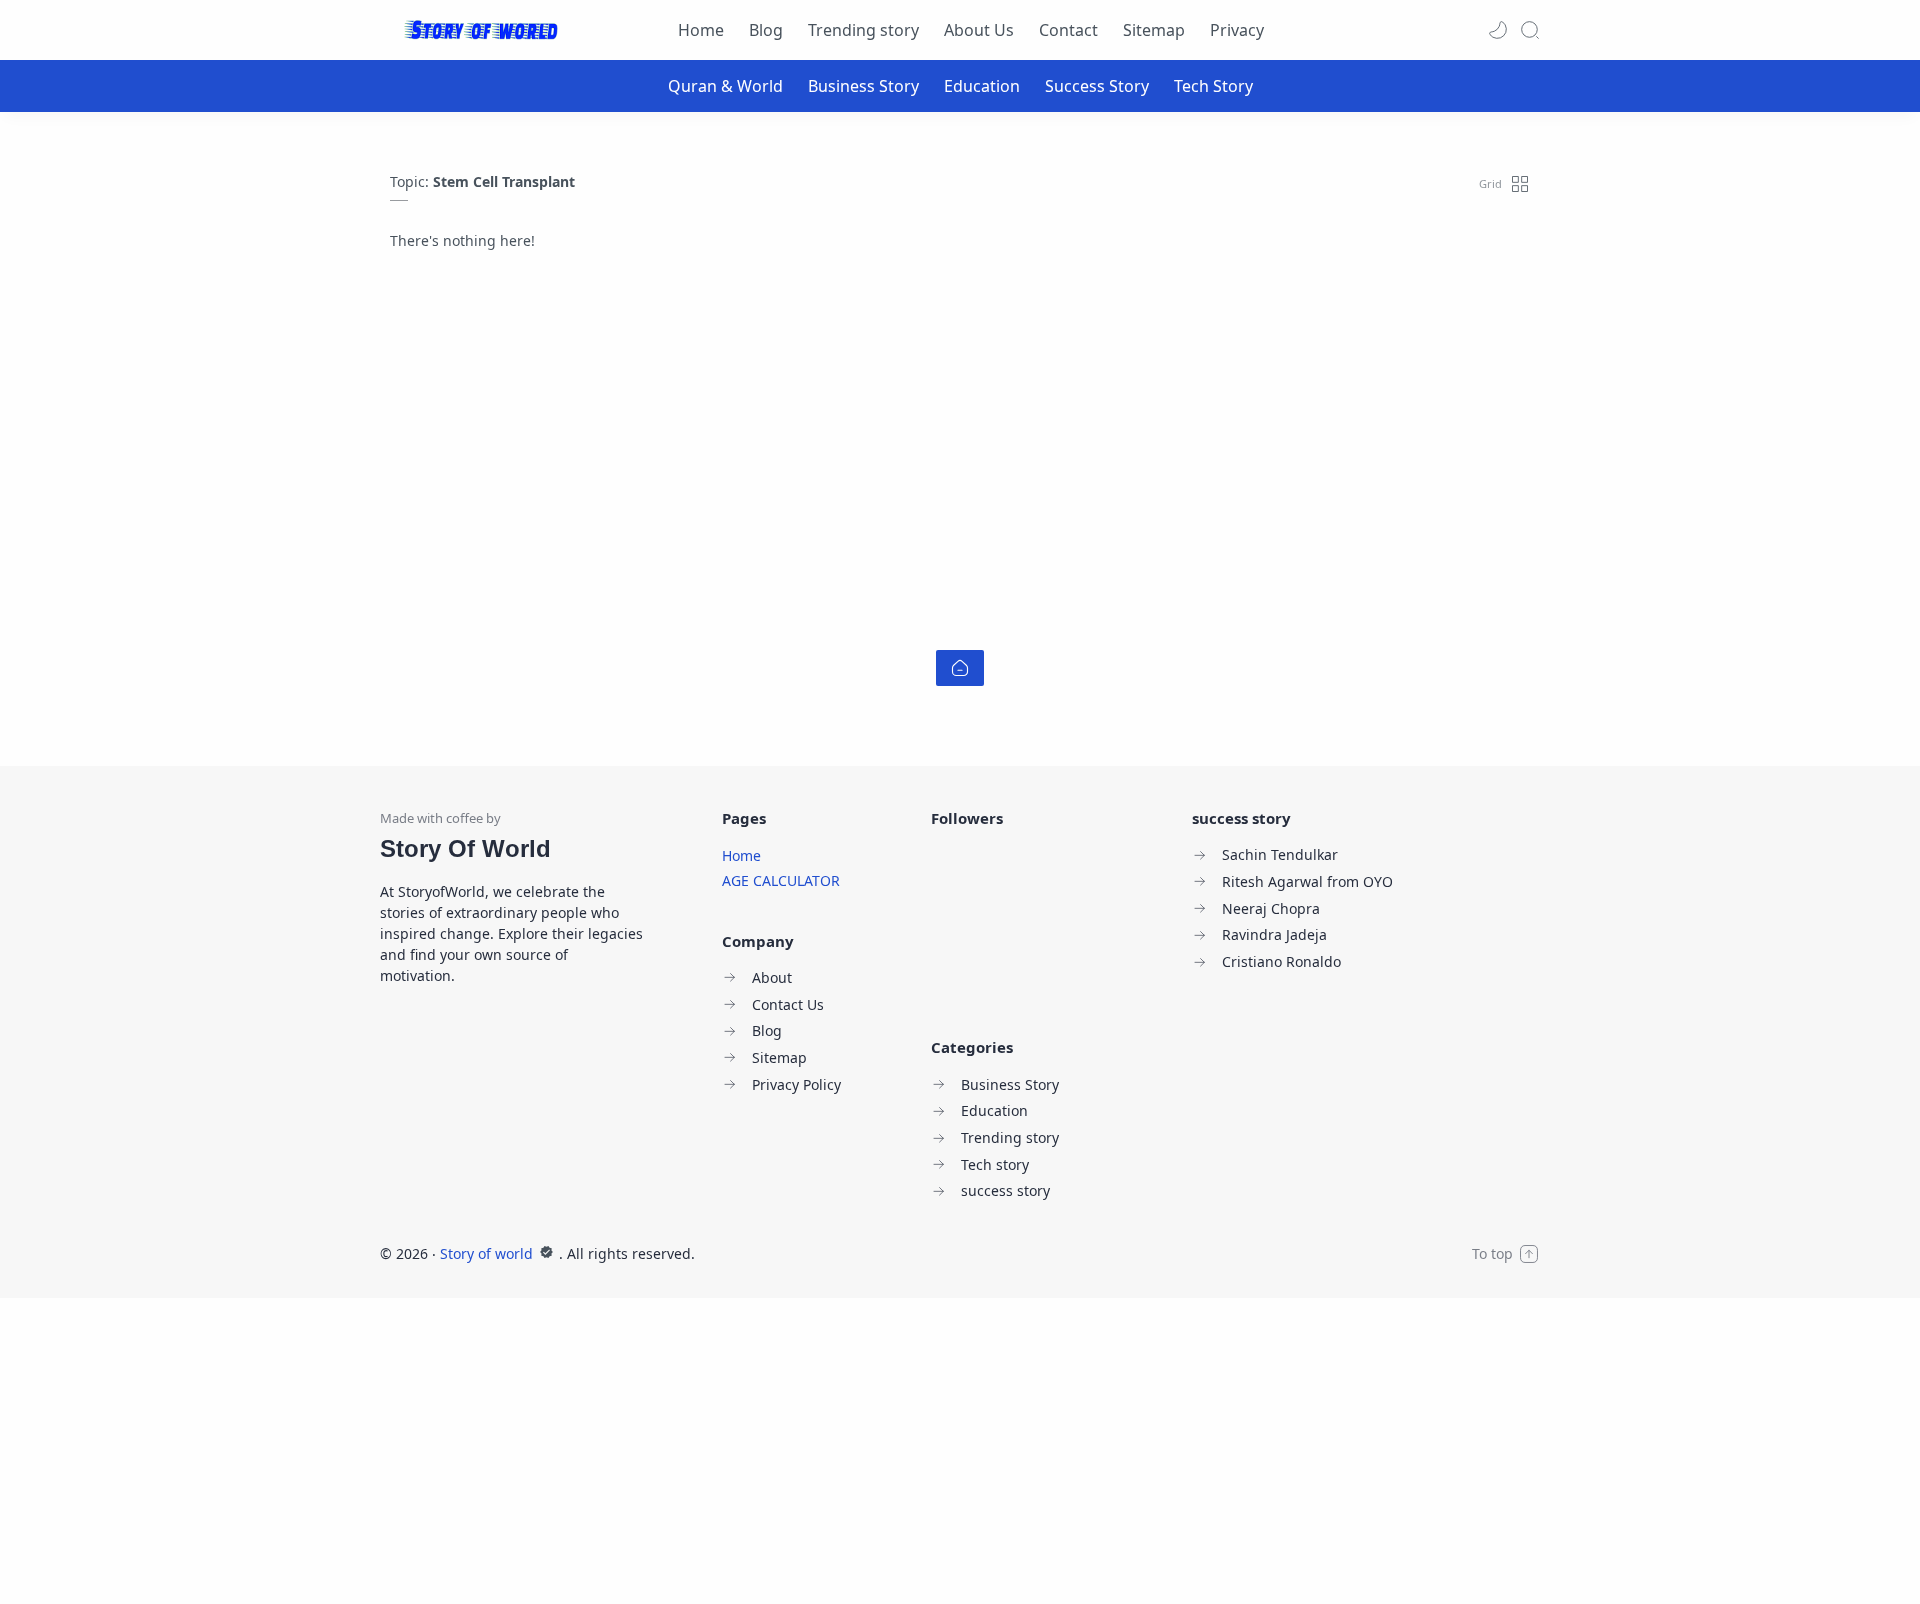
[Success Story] (1097, 86)
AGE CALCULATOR (781, 880)
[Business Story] (863, 86)
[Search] (1530, 30)
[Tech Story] (1213, 86)
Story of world (488, 1253)
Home (741, 855)
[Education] (982, 86)
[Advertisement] (960, 450)
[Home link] (960, 668)
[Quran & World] (725, 86)
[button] (1498, 30)
